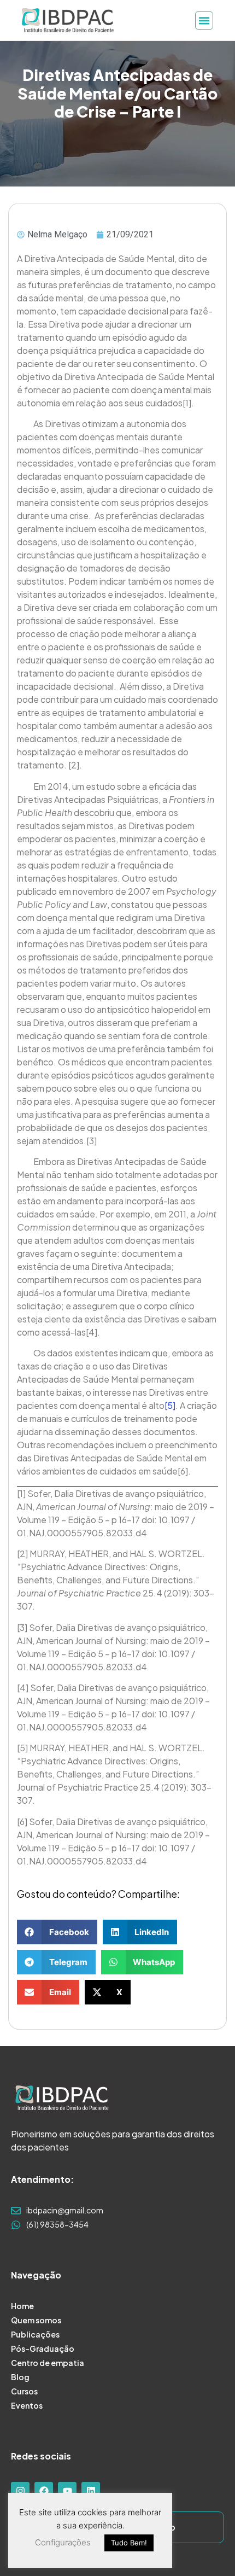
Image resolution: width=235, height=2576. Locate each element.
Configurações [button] (63, 2542)
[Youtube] (67, 2491)
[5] (170, 1405)
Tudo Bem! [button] (129, 2543)
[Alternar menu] (204, 21)
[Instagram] (20, 2491)
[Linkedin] (91, 2491)
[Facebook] (44, 2491)
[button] (57, 1932)
